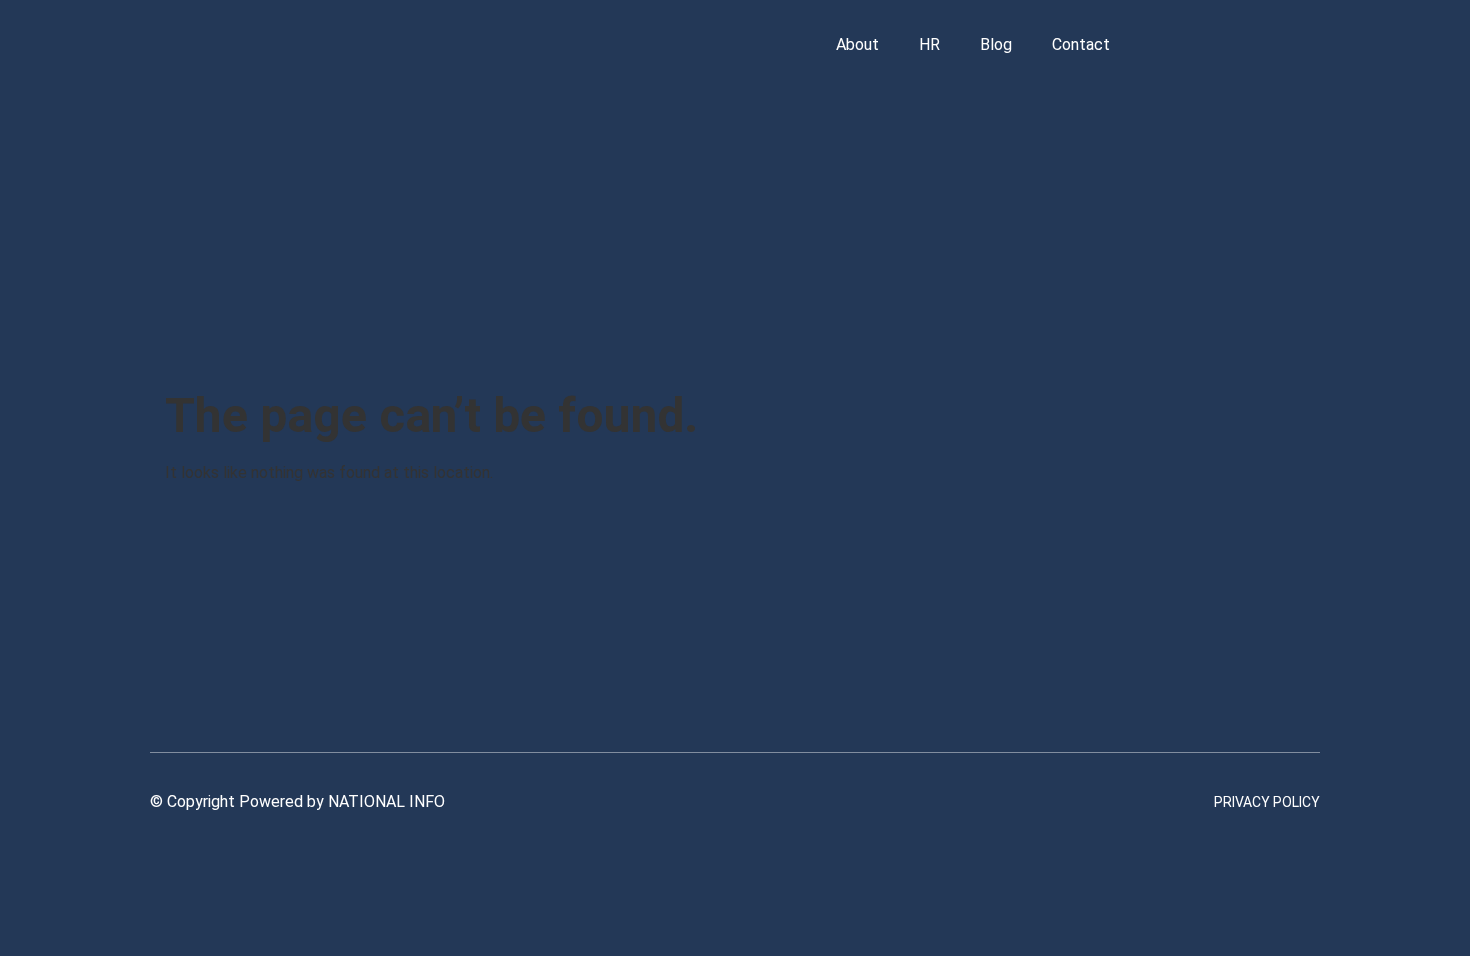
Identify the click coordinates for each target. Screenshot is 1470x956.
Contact (1081, 44)
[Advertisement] (735, 238)
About (857, 44)
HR (929, 44)
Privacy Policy (1267, 802)
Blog (996, 44)
